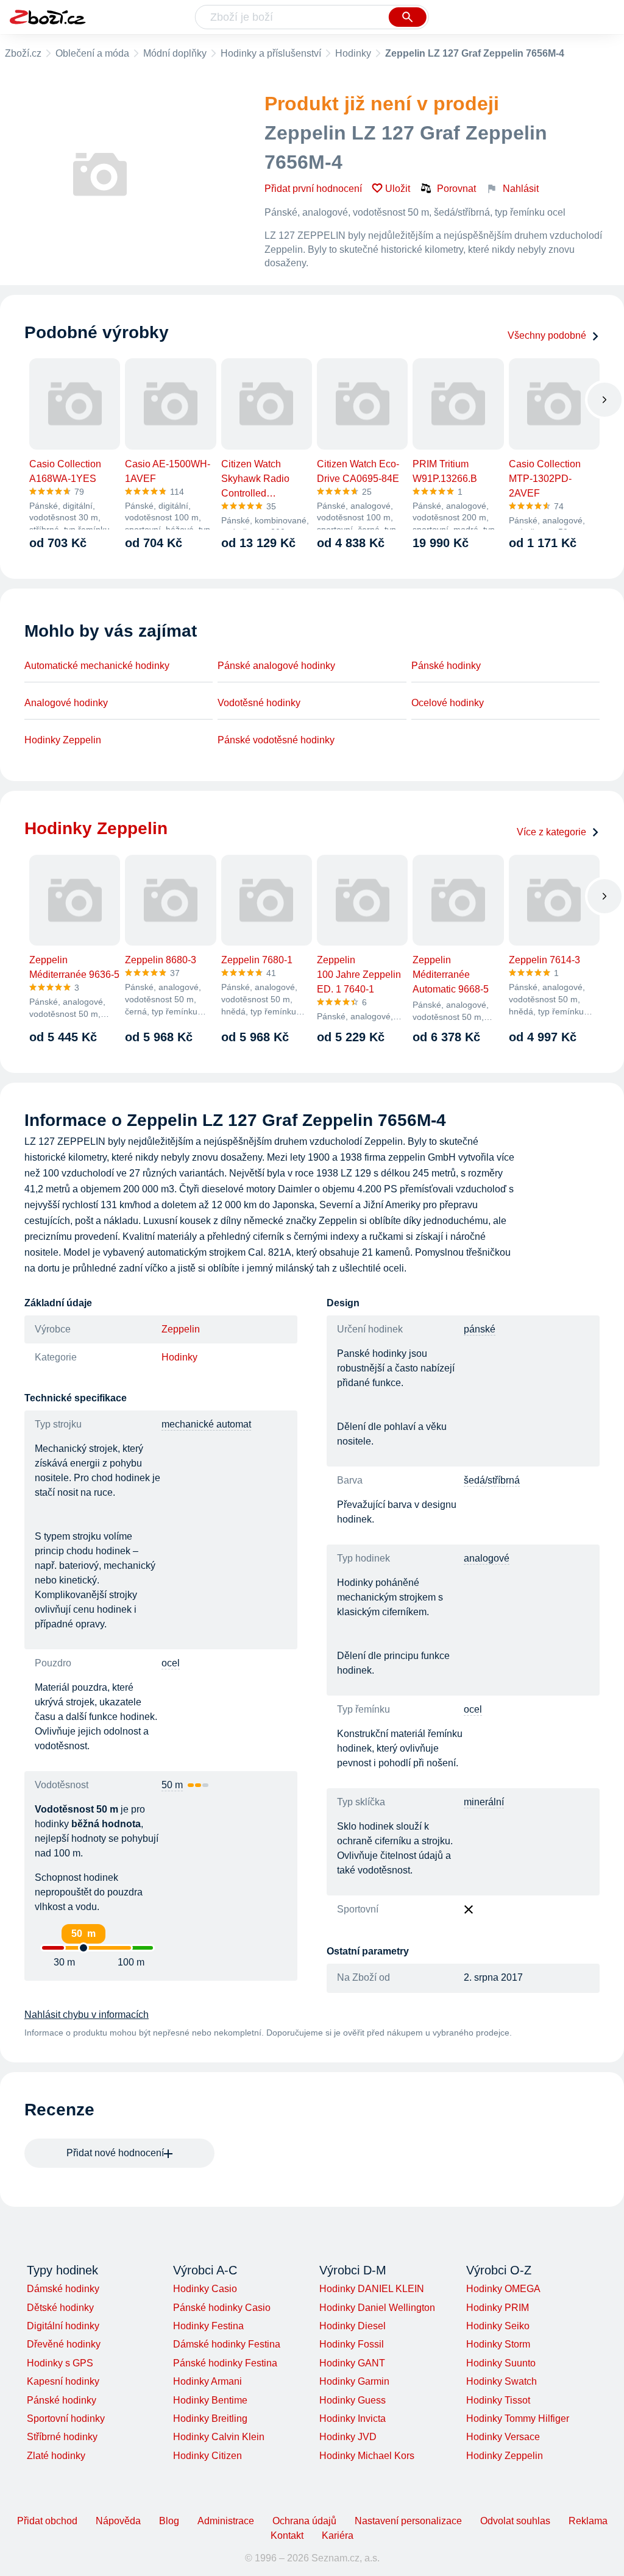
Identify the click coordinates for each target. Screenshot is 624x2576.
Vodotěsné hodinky (259, 703)
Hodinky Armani (207, 2381)
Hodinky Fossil (352, 2344)
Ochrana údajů (304, 2521)
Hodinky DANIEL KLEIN (372, 2289)
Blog (169, 2521)
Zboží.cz (23, 53)
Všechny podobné (547, 335)
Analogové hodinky (66, 703)
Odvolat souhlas (515, 2521)
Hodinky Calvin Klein (219, 2437)
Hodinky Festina (208, 2326)
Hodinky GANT (352, 2363)
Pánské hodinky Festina (225, 2363)
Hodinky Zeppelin (63, 740)
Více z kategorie (551, 832)
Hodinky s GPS (60, 2363)
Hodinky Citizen (207, 2456)
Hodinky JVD (348, 2437)
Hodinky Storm (498, 2344)
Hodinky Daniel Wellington (377, 2308)
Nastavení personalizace (408, 2521)
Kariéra (338, 2535)
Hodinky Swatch (502, 2381)
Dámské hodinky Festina (227, 2344)
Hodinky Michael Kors (367, 2456)
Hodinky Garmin (354, 2381)
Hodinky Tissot (498, 2400)
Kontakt (287, 2535)
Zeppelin (181, 1329)
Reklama (588, 2521)
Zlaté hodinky (56, 2456)
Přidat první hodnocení (313, 189)
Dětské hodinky (60, 2308)
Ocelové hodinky (448, 703)
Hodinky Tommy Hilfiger (518, 2419)
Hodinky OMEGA (503, 2289)
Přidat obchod (47, 2521)
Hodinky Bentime (210, 2400)
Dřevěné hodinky (64, 2344)
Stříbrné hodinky (62, 2437)
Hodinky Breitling (210, 2419)
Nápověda (118, 2521)
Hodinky (353, 53)
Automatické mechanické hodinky (97, 666)
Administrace (226, 2521)
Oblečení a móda (92, 53)
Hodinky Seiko (498, 2326)
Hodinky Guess (353, 2400)
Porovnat (456, 189)
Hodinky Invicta (353, 2419)
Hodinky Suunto (501, 2363)
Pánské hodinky (446, 666)
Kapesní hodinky (63, 2381)
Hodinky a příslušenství (271, 53)
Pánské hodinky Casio (222, 2308)
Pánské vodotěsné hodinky (276, 740)
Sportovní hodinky (66, 2419)
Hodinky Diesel (353, 2326)
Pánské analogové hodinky (276, 666)
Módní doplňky (175, 53)
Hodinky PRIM (498, 2308)
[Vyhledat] (408, 17)
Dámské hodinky (63, 2289)
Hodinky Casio (205, 2289)
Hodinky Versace (503, 2437)
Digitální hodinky (63, 2326)
